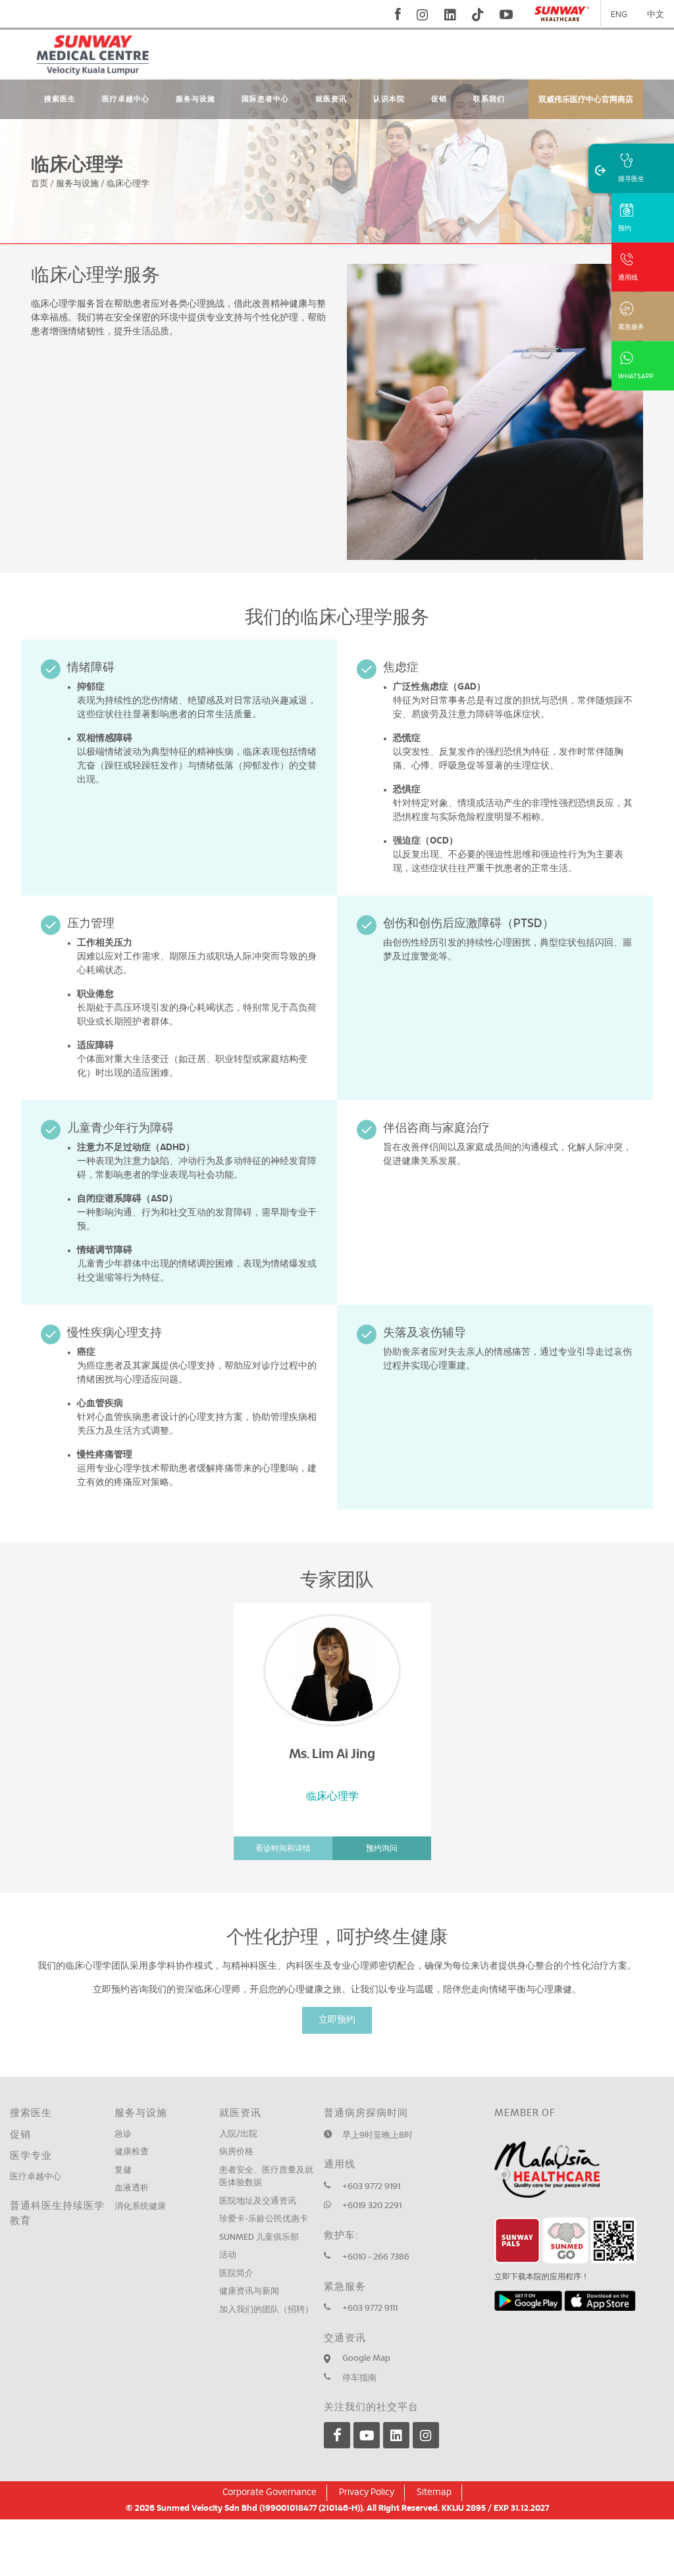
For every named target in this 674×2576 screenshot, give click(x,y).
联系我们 (489, 99)
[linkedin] (450, 14)
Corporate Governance (270, 2492)
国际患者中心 (265, 99)
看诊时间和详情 (283, 1848)
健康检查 (132, 2152)
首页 (39, 184)
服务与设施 (195, 99)
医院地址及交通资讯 (258, 2201)
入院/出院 (238, 2134)
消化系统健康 (140, 2207)
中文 (656, 15)
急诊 (123, 2134)
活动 (228, 2255)
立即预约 (337, 2020)
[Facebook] (337, 2435)
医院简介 (236, 2274)
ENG (619, 15)
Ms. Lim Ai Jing (332, 1754)
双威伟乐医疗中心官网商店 (586, 99)
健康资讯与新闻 (249, 2291)
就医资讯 (331, 99)
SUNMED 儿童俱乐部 (259, 2237)
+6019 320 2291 (372, 2206)
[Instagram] (426, 2435)
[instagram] (423, 14)
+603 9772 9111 (370, 2309)
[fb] (398, 14)
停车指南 (359, 2378)
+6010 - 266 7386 (376, 2257)
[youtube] (508, 14)
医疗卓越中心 (126, 99)
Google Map (366, 2359)
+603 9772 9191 (371, 2187)
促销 (439, 99)
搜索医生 (60, 99)
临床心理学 (128, 184)
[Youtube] (367, 2435)
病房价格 (236, 2152)
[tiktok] (478, 14)
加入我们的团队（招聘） (266, 2310)
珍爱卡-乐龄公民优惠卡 (264, 2219)
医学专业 (31, 2156)
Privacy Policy (367, 2492)
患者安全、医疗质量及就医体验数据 (266, 2177)
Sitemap (434, 2492)
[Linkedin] (396, 2435)
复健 (123, 2170)
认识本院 (389, 99)
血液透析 (132, 2188)
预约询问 (382, 1848)
